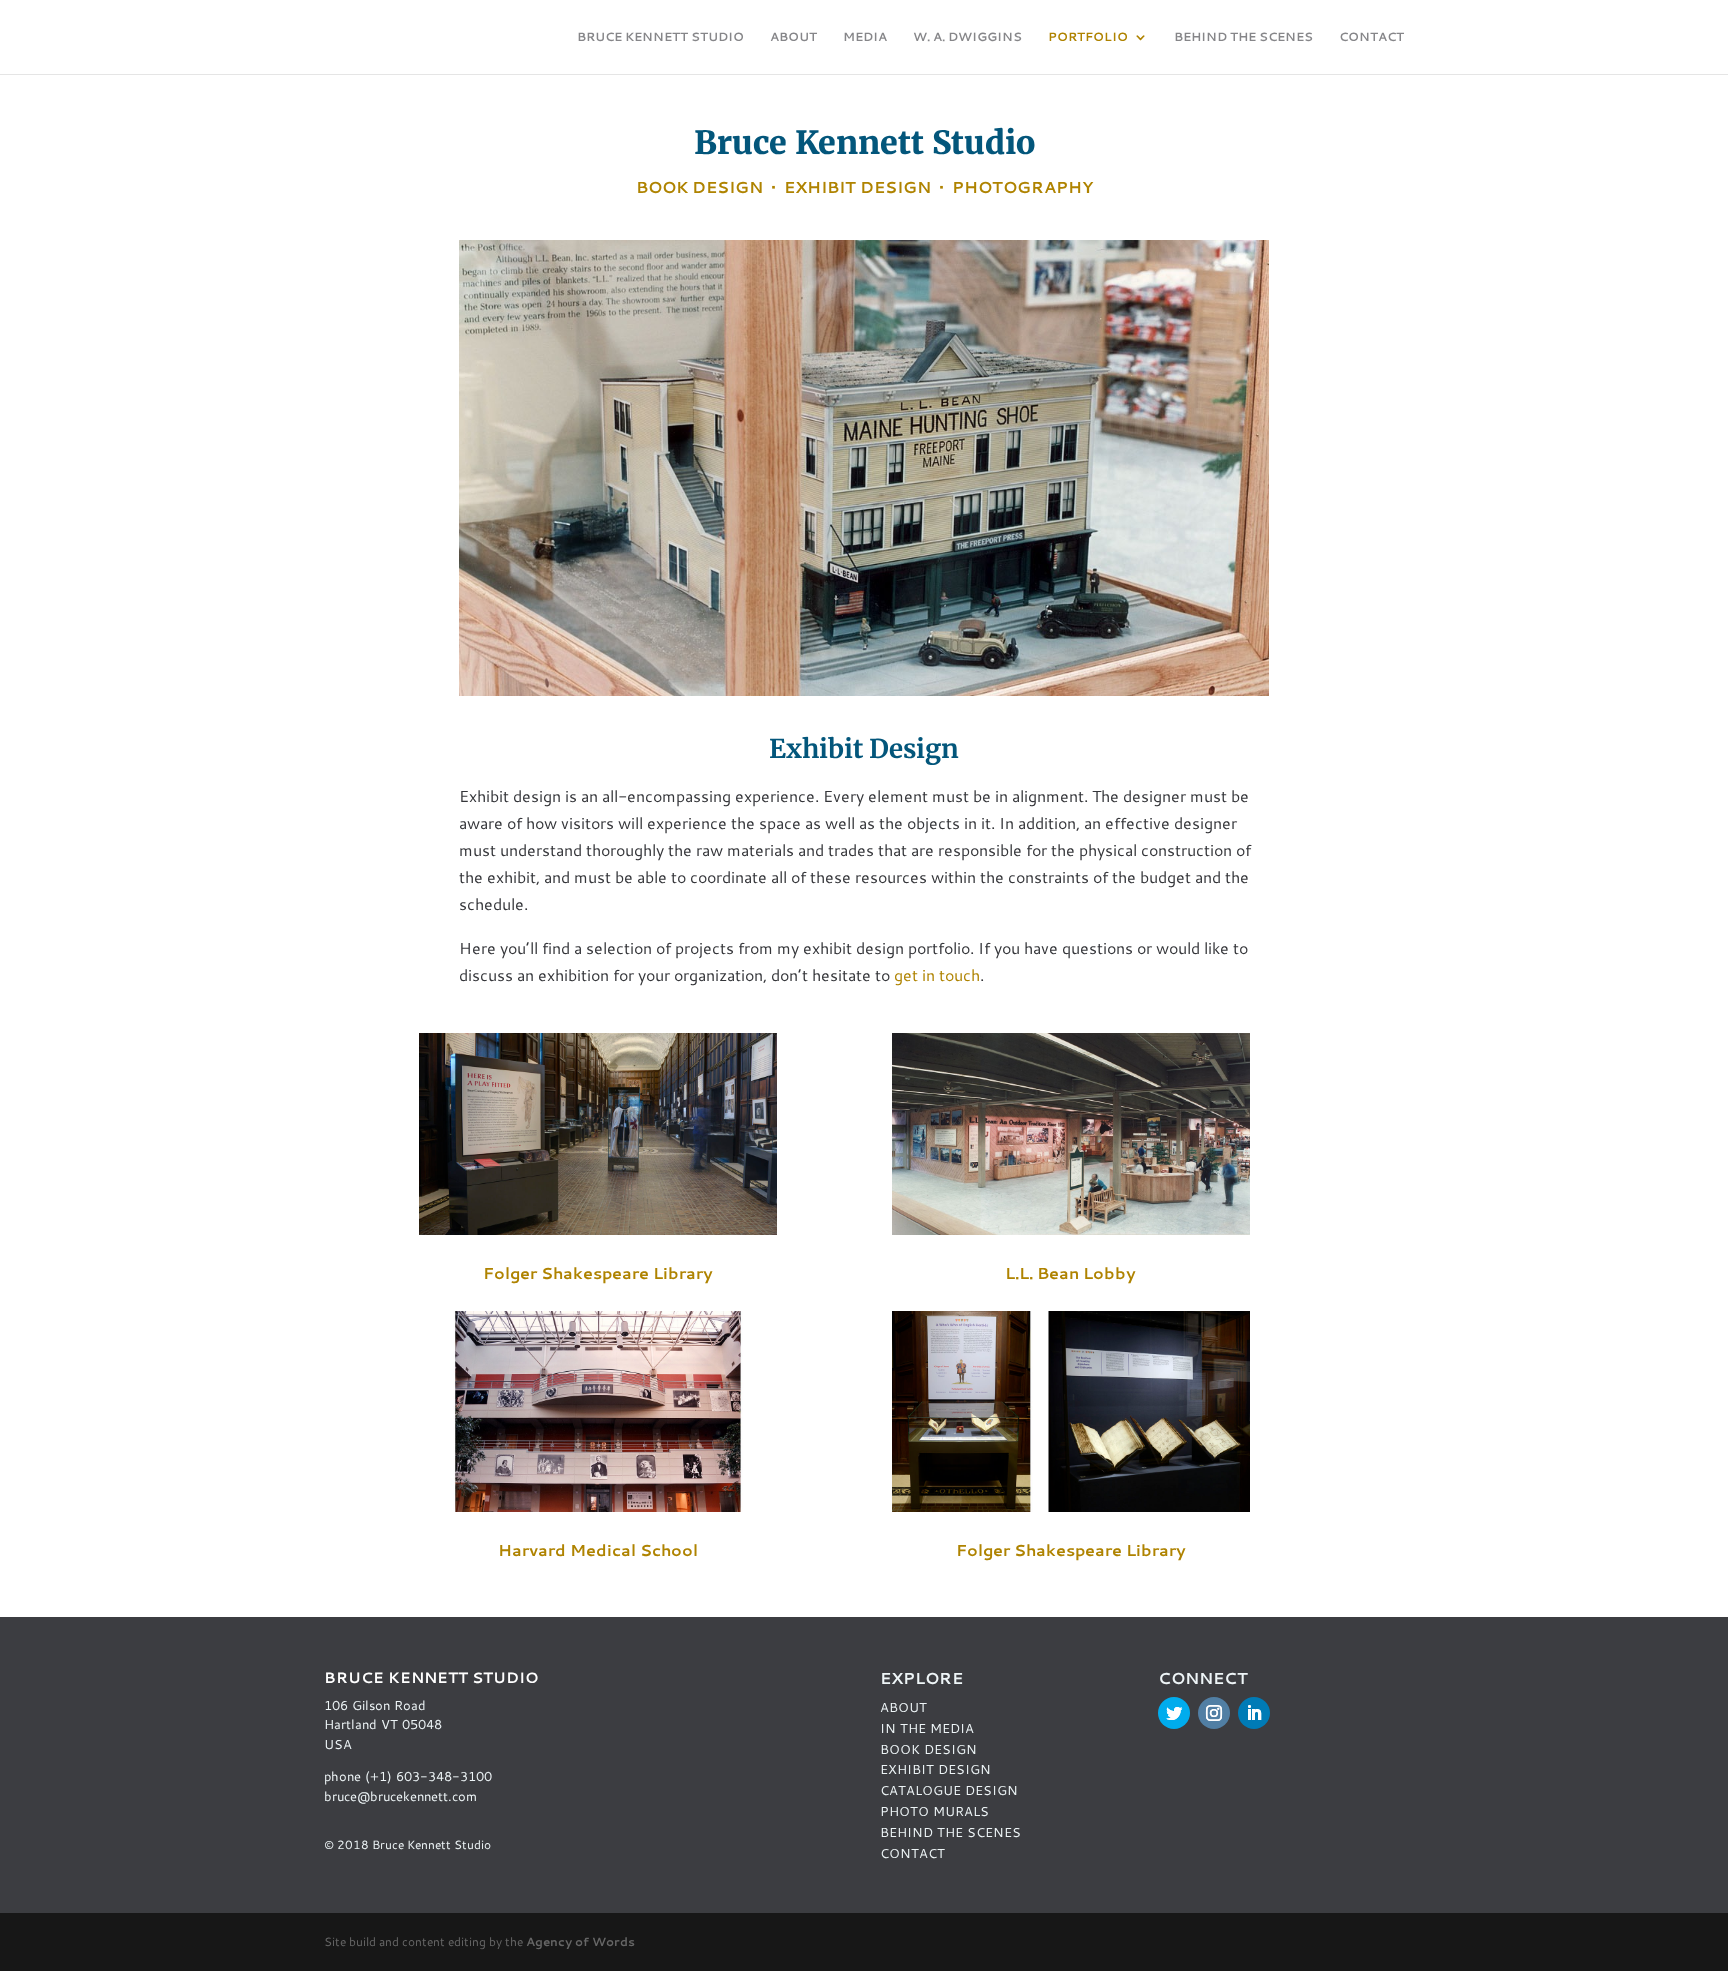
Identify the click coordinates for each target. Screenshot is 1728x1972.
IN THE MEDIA (927, 1728)
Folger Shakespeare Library (598, 1272)
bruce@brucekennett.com (400, 1796)
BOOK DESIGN (699, 186)
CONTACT (1371, 37)
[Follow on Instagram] (1214, 1713)
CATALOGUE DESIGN (949, 1790)
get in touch (937, 974)
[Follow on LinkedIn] (1254, 1713)
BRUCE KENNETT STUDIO (660, 37)
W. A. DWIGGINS (967, 37)
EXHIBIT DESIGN (857, 186)
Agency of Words (580, 1941)
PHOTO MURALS (934, 1811)
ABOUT (793, 37)
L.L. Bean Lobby (1070, 1272)
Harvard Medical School (598, 1549)
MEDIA (865, 37)
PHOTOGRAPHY (1022, 186)
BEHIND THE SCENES (1243, 37)
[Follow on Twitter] (1174, 1713)
